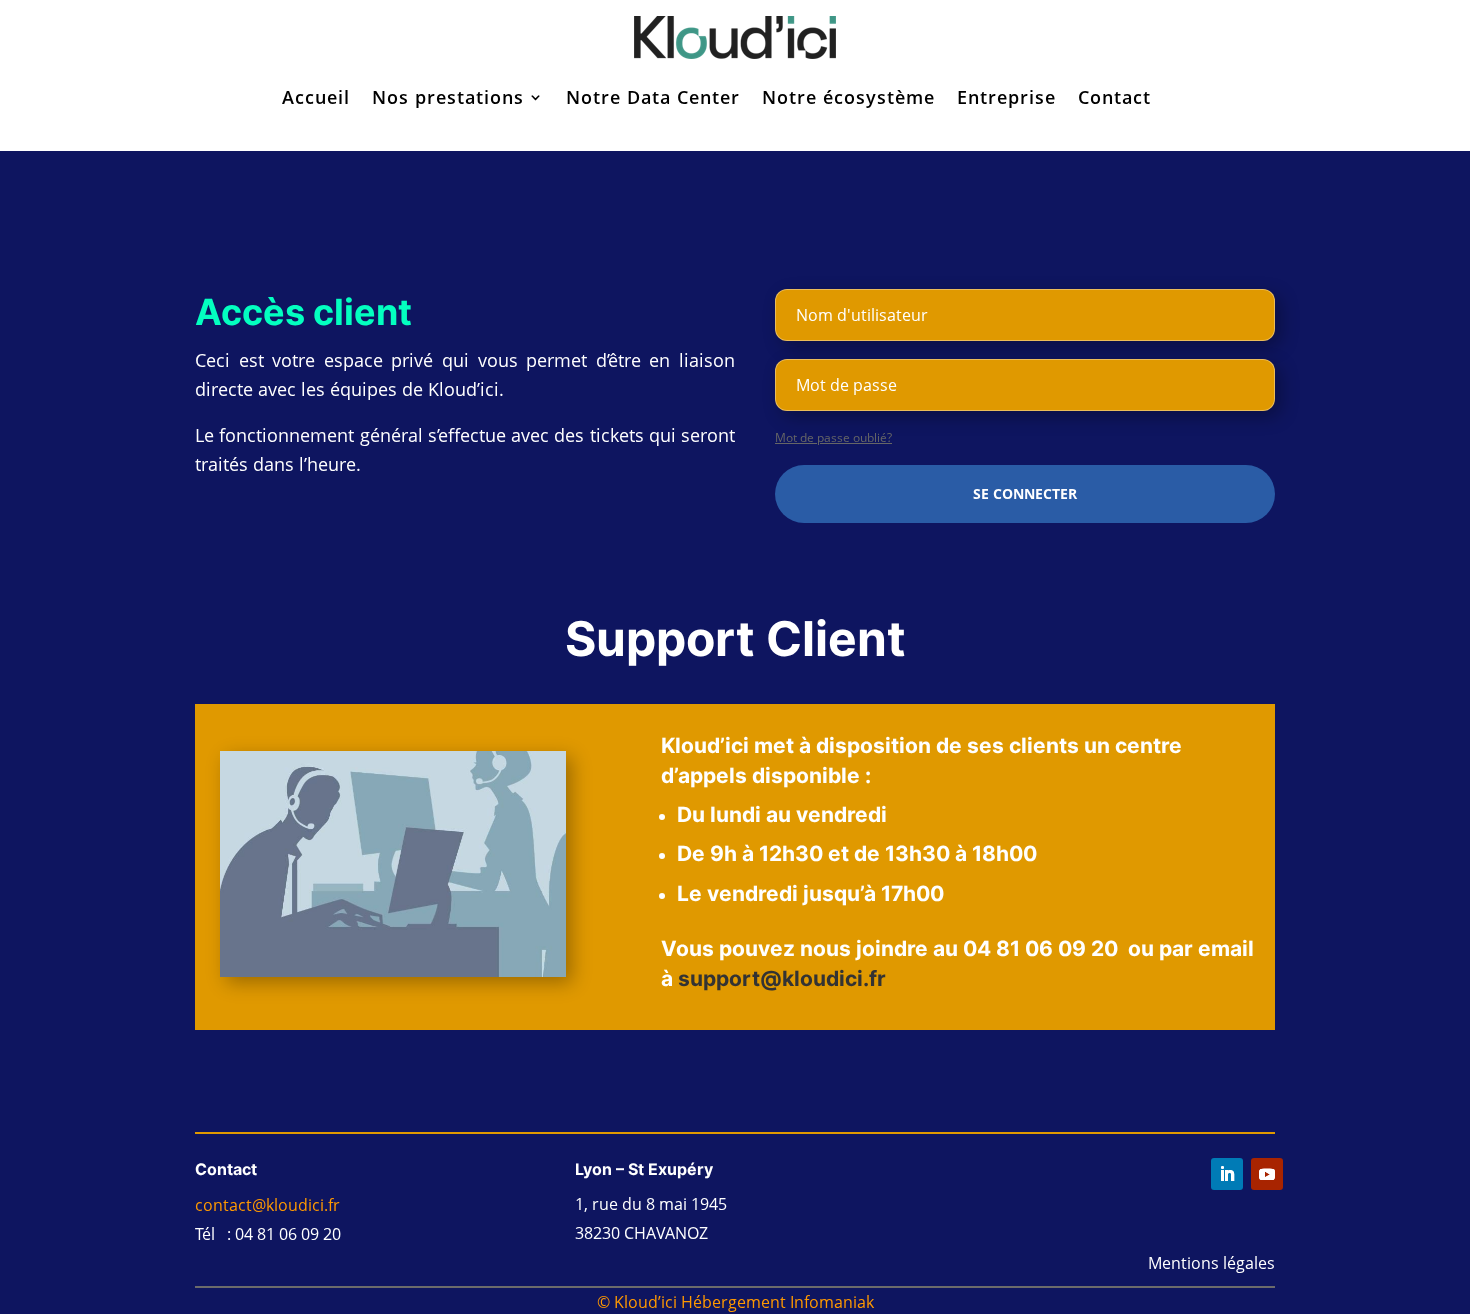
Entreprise (1006, 97)
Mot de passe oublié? (833, 437)
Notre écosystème (848, 97)
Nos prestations (448, 97)
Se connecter (1025, 493)
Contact (1114, 97)
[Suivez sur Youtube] (1267, 1174)
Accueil (316, 97)
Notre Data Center (653, 97)
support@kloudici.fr (782, 978)
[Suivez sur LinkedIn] (1227, 1174)
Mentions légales (1211, 1263)
